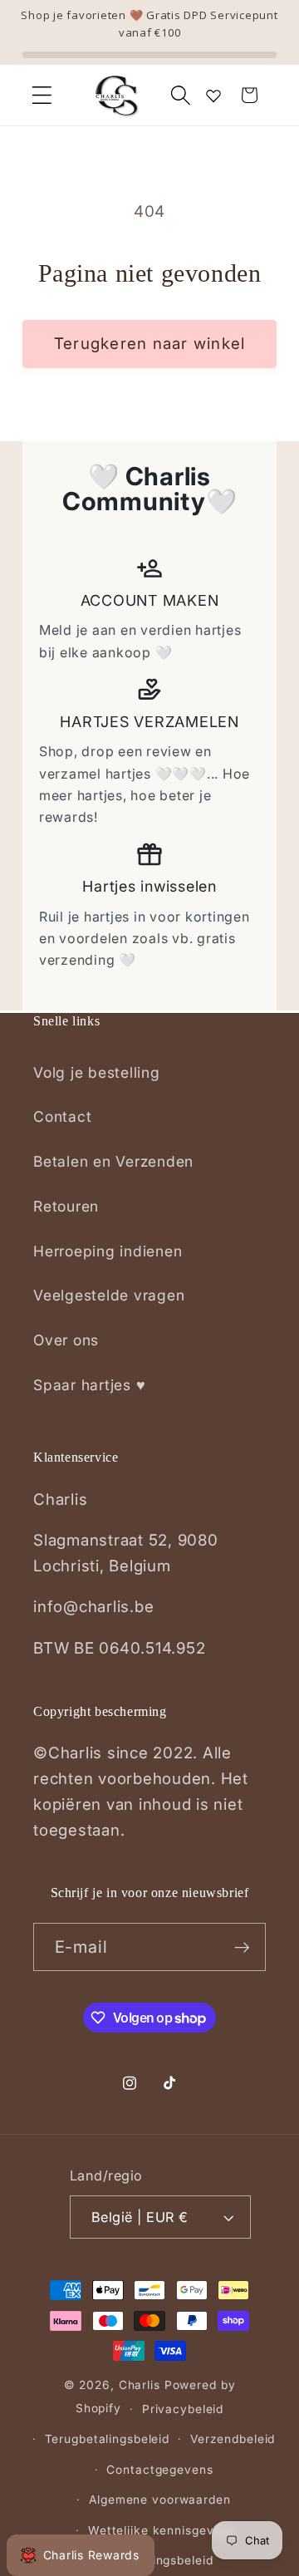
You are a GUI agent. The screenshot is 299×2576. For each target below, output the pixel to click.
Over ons (66, 1340)
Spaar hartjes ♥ (89, 1385)
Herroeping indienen (108, 1251)
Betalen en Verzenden (113, 1161)
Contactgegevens (159, 2470)
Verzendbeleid (233, 2439)
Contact (62, 1116)
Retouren (66, 1206)
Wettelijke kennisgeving (160, 2530)
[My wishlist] (213, 96)
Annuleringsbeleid (160, 2560)
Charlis (140, 2385)
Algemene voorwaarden (160, 2500)
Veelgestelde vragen (109, 1295)
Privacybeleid (183, 2409)
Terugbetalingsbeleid (108, 2439)
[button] (42, 95)
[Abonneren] (242, 1947)
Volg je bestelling (97, 1072)
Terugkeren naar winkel (150, 344)
